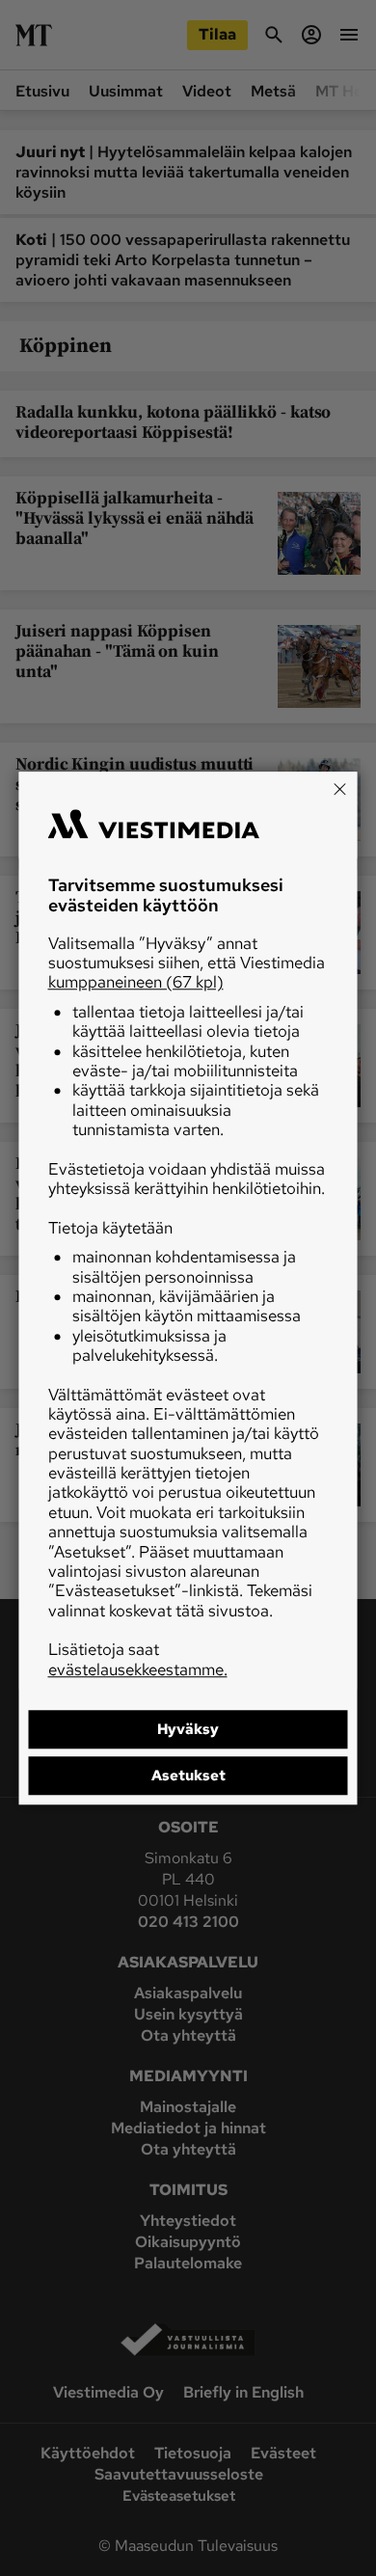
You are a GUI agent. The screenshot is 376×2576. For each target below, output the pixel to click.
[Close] (340, 789)
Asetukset (188, 1776)
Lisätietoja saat (138, 1659)
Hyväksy (188, 1729)
